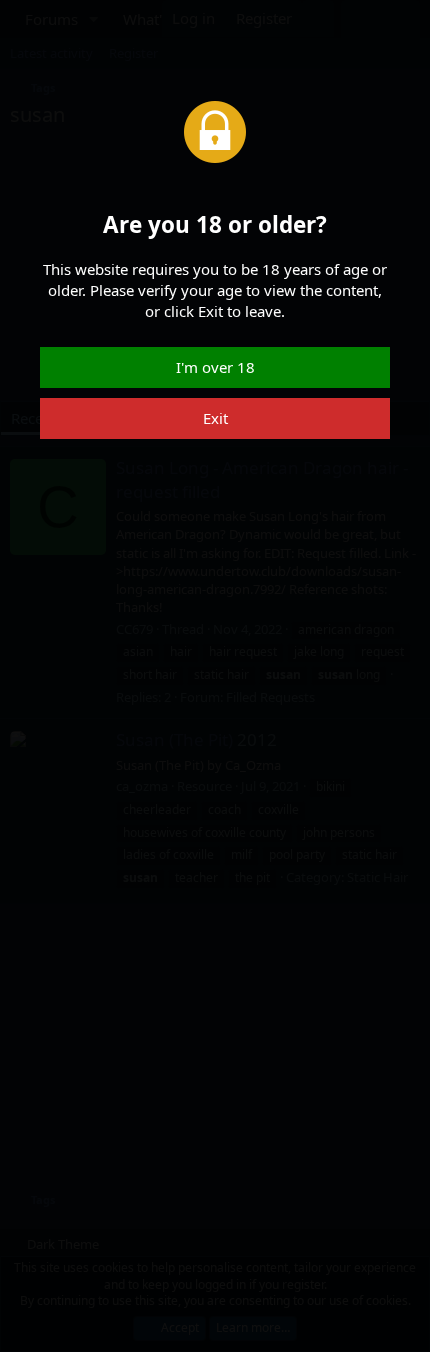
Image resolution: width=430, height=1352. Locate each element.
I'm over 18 (215, 367)
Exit (215, 418)
